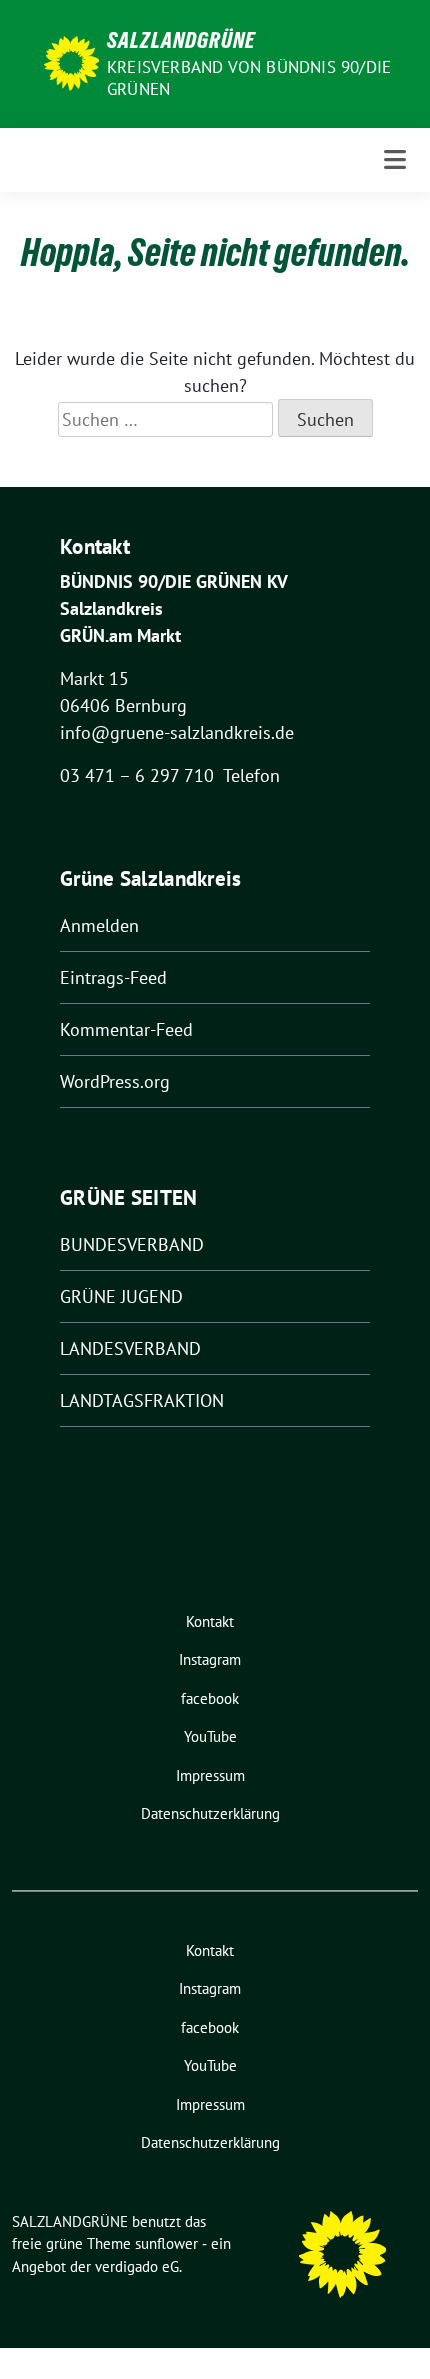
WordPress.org (115, 1081)
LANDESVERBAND (130, 1348)
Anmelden (99, 925)
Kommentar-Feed (126, 1029)
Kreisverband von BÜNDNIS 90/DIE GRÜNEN (249, 78)
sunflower (166, 2243)
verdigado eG (137, 2266)
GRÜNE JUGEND (121, 1296)
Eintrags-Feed (113, 977)
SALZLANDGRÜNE (181, 40)
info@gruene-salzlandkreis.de (177, 732)
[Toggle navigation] (395, 159)
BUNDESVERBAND (132, 1244)
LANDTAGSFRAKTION (142, 1400)
